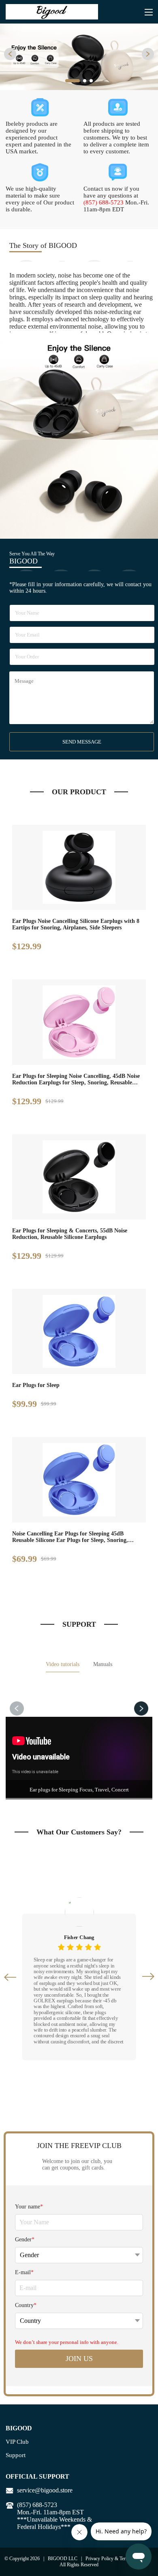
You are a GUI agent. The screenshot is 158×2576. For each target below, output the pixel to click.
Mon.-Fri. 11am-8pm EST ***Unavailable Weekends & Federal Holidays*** (54, 2519)
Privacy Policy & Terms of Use (115, 2559)
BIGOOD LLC (63, 2559)
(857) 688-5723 (104, 202)
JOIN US (79, 2359)
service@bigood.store (45, 2490)
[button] (10, 54)
